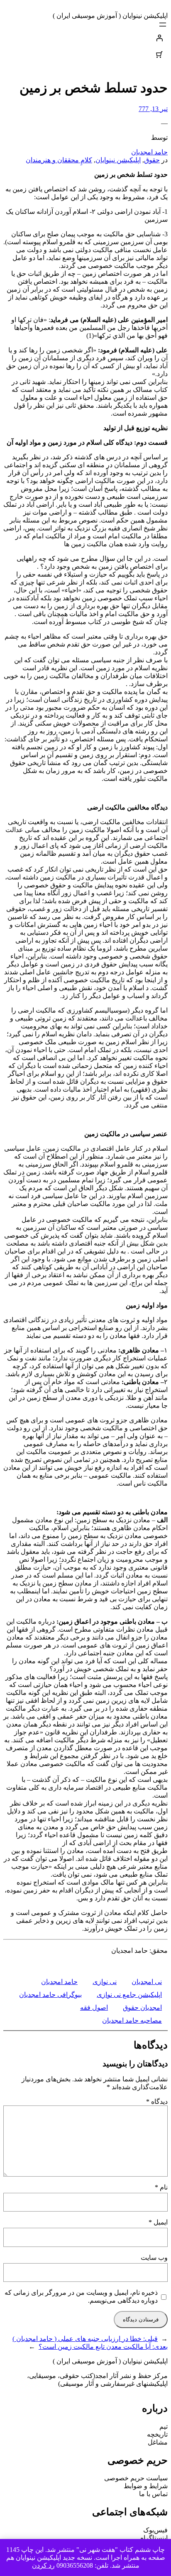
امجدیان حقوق (142, 2008)
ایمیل (158, 2222)
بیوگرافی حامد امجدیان (50, 1995)
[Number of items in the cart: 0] (159, 54)
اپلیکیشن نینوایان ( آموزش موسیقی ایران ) (110, 16)
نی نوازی (105, 1982)
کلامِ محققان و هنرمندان (59, 160)
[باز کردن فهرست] (163, 25)
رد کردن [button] (43, 2565)
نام (161, 2187)
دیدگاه (157, 2102)
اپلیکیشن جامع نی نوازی (129, 1995)
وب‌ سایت (154, 2258)
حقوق (152, 160)
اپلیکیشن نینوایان (118, 160)
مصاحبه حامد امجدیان (132, 2020)
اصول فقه (94, 2008)
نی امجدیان (147, 1982)
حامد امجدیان (149, 152)
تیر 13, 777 (153, 109)
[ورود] (85, 38)
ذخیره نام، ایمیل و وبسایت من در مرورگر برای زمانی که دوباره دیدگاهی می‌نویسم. (81, 2296)
